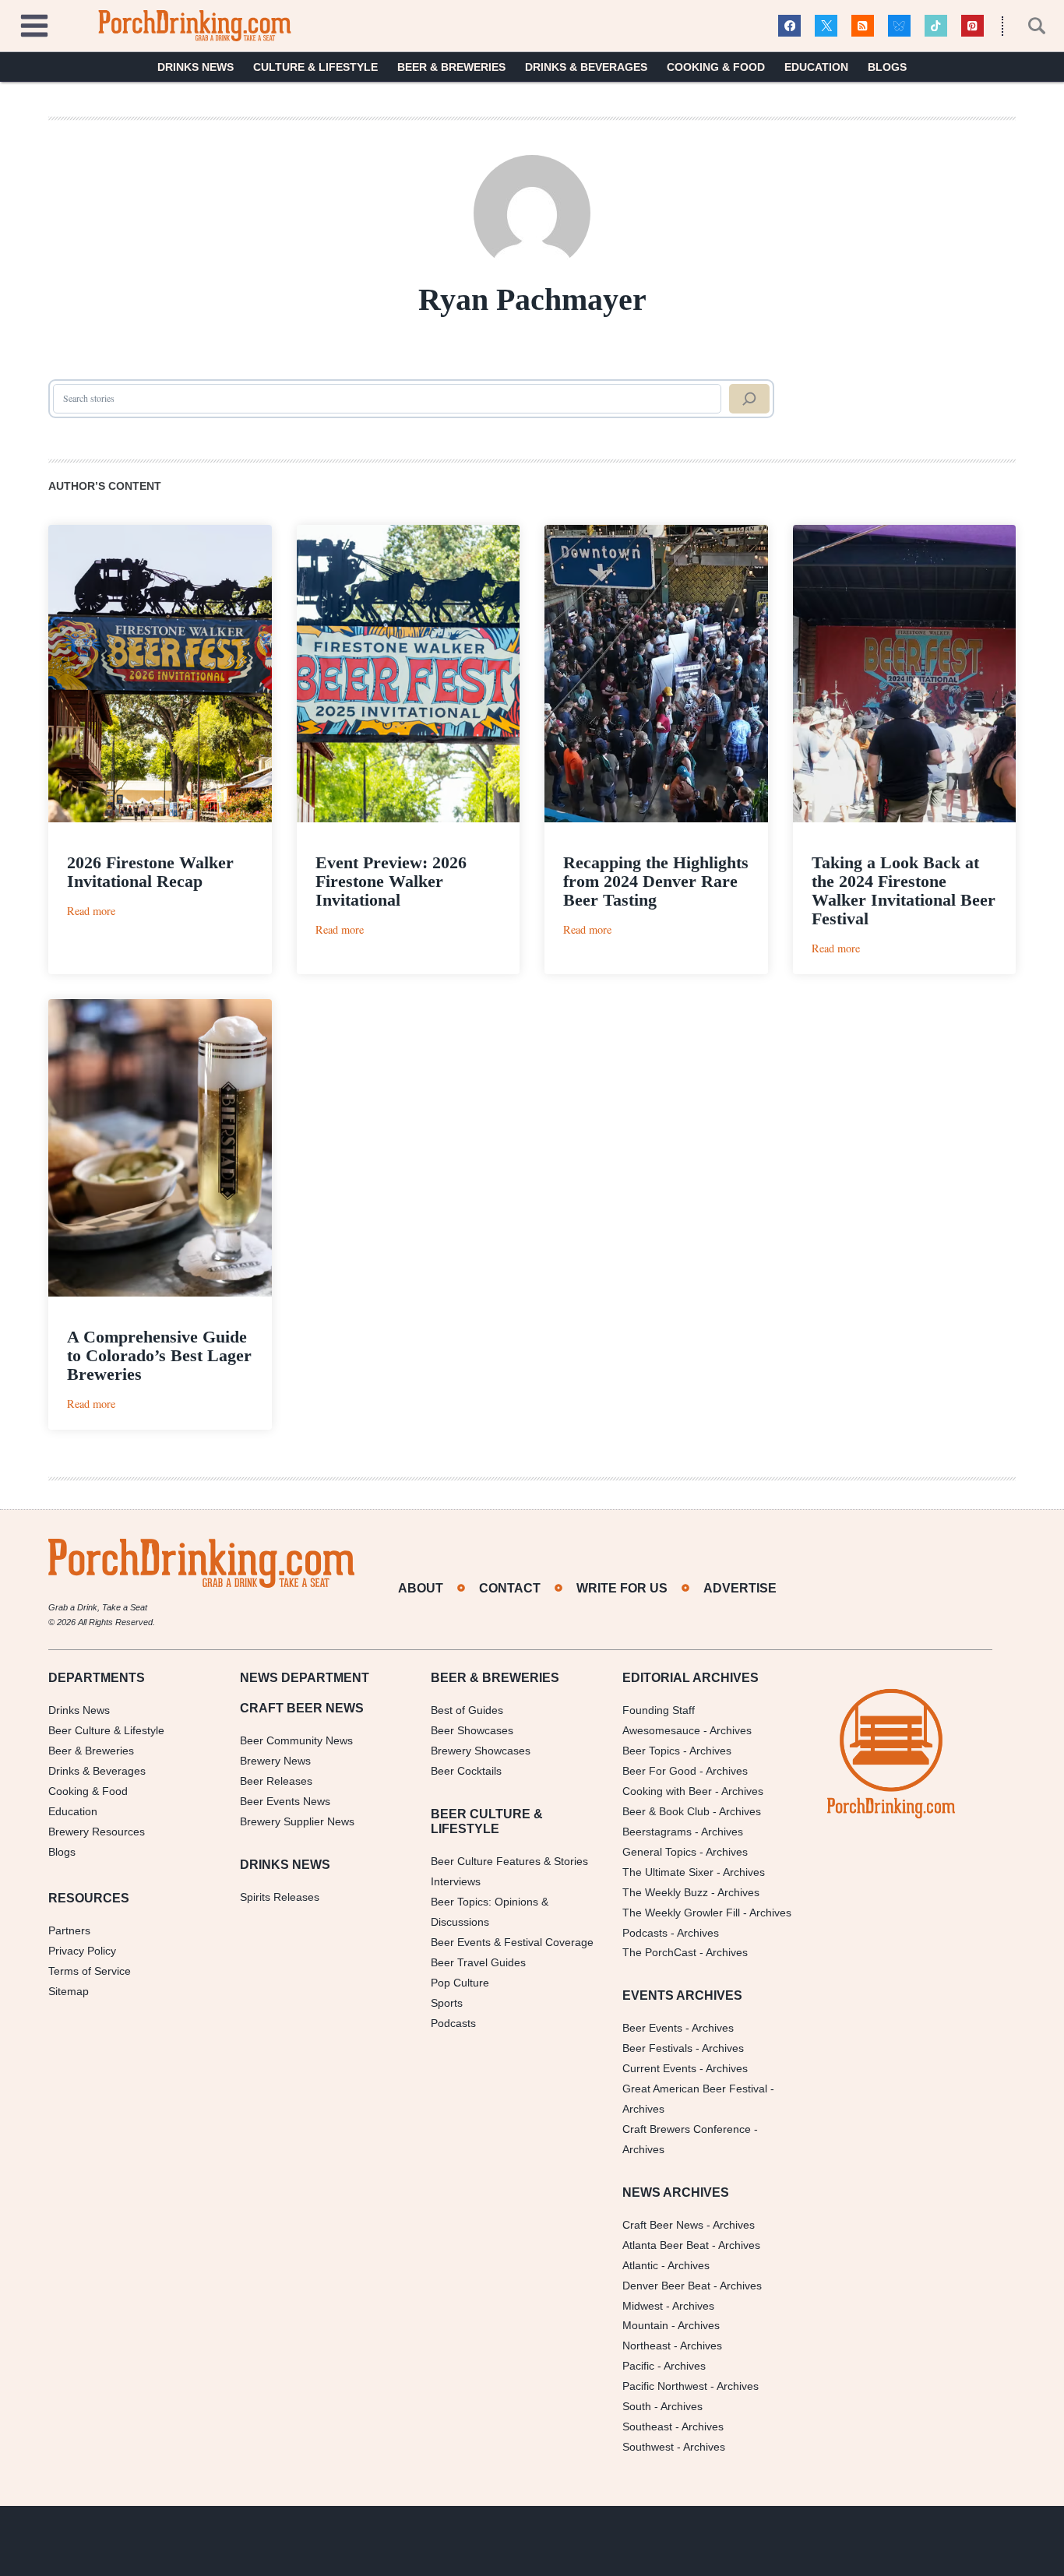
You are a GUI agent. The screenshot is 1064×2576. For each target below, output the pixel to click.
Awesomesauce (661, 1730)
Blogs (887, 67)
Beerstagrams (657, 1832)
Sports (447, 2003)
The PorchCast (659, 1952)
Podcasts (453, 2023)
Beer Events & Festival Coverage (512, 1942)
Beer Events (652, 2028)
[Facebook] (789, 26)
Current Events (659, 2068)
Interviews (456, 1881)
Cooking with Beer (667, 1791)
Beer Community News (296, 1740)
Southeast (647, 2426)
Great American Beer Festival (695, 2089)
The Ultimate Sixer (668, 1872)
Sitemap (69, 1991)
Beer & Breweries (451, 67)
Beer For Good (659, 1771)
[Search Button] (1028, 26)
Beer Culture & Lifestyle (106, 1730)
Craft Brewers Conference (687, 2129)
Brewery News (275, 1761)
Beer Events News (285, 1801)
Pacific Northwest (665, 2386)
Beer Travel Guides (478, 1962)
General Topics (659, 1852)
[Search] (749, 399)
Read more (91, 911)
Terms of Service (90, 1971)
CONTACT (510, 1588)
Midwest (643, 2306)
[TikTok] (936, 26)
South (637, 2406)
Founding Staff (659, 1710)
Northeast (647, 2345)
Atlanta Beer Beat (666, 2245)
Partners (69, 1930)
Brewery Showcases (481, 1751)
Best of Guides (467, 1710)
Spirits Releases (280, 1897)
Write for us (622, 1588)
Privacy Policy (82, 1951)
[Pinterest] (972, 26)
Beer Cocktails (466, 1771)
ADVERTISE (740, 1588)
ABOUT (421, 1588)
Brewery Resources (97, 1832)
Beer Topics (651, 1751)
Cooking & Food (716, 67)
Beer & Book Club (666, 1811)
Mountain (645, 2325)
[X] (826, 26)
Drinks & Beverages (586, 67)
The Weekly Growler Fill (681, 1913)
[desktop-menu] (34, 24)
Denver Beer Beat (666, 2286)
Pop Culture (460, 1983)
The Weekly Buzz (665, 1892)
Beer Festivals (657, 2048)
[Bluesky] (899, 26)
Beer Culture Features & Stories (509, 1861)
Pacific (638, 2366)
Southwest (648, 2447)
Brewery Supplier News (297, 1821)
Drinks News (196, 67)
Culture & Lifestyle (315, 67)
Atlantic (640, 2265)
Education (816, 67)
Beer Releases (276, 1781)
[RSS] (863, 26)
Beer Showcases (472, 1730)
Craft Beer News (663, 2225)
